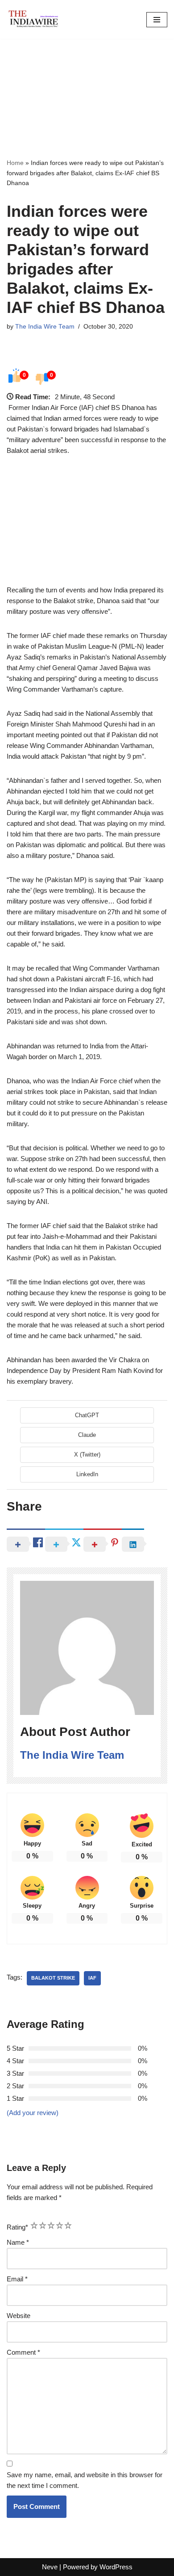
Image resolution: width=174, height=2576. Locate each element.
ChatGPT (87, 1415)
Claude (87, 1435)
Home (15, 163)
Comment (23, 2352)
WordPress (116, 2567)
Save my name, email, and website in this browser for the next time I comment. (85, 2480)
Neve (50, 2567)
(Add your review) (33, 2113)
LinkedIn (87, 1474)
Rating (17, 2227)
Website (19, 2316)
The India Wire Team (45, 327)
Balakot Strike (53, 1978)
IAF (92, 1978)
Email (17, 2279)
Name (18, 2242)
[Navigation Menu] (157, 20)
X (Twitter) (87, 1455)
